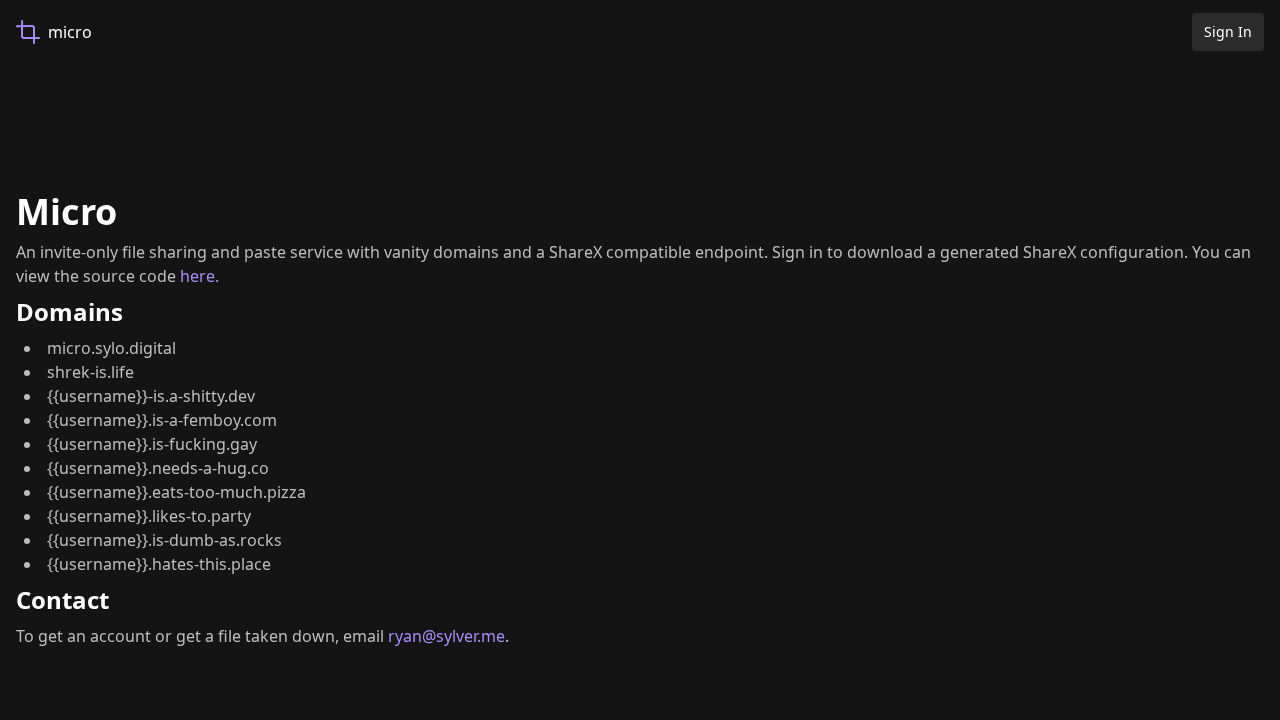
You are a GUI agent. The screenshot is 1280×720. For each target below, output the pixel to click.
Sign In (1228, 31)
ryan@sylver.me (446, 636)
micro (70, 32)
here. (199, 276)
